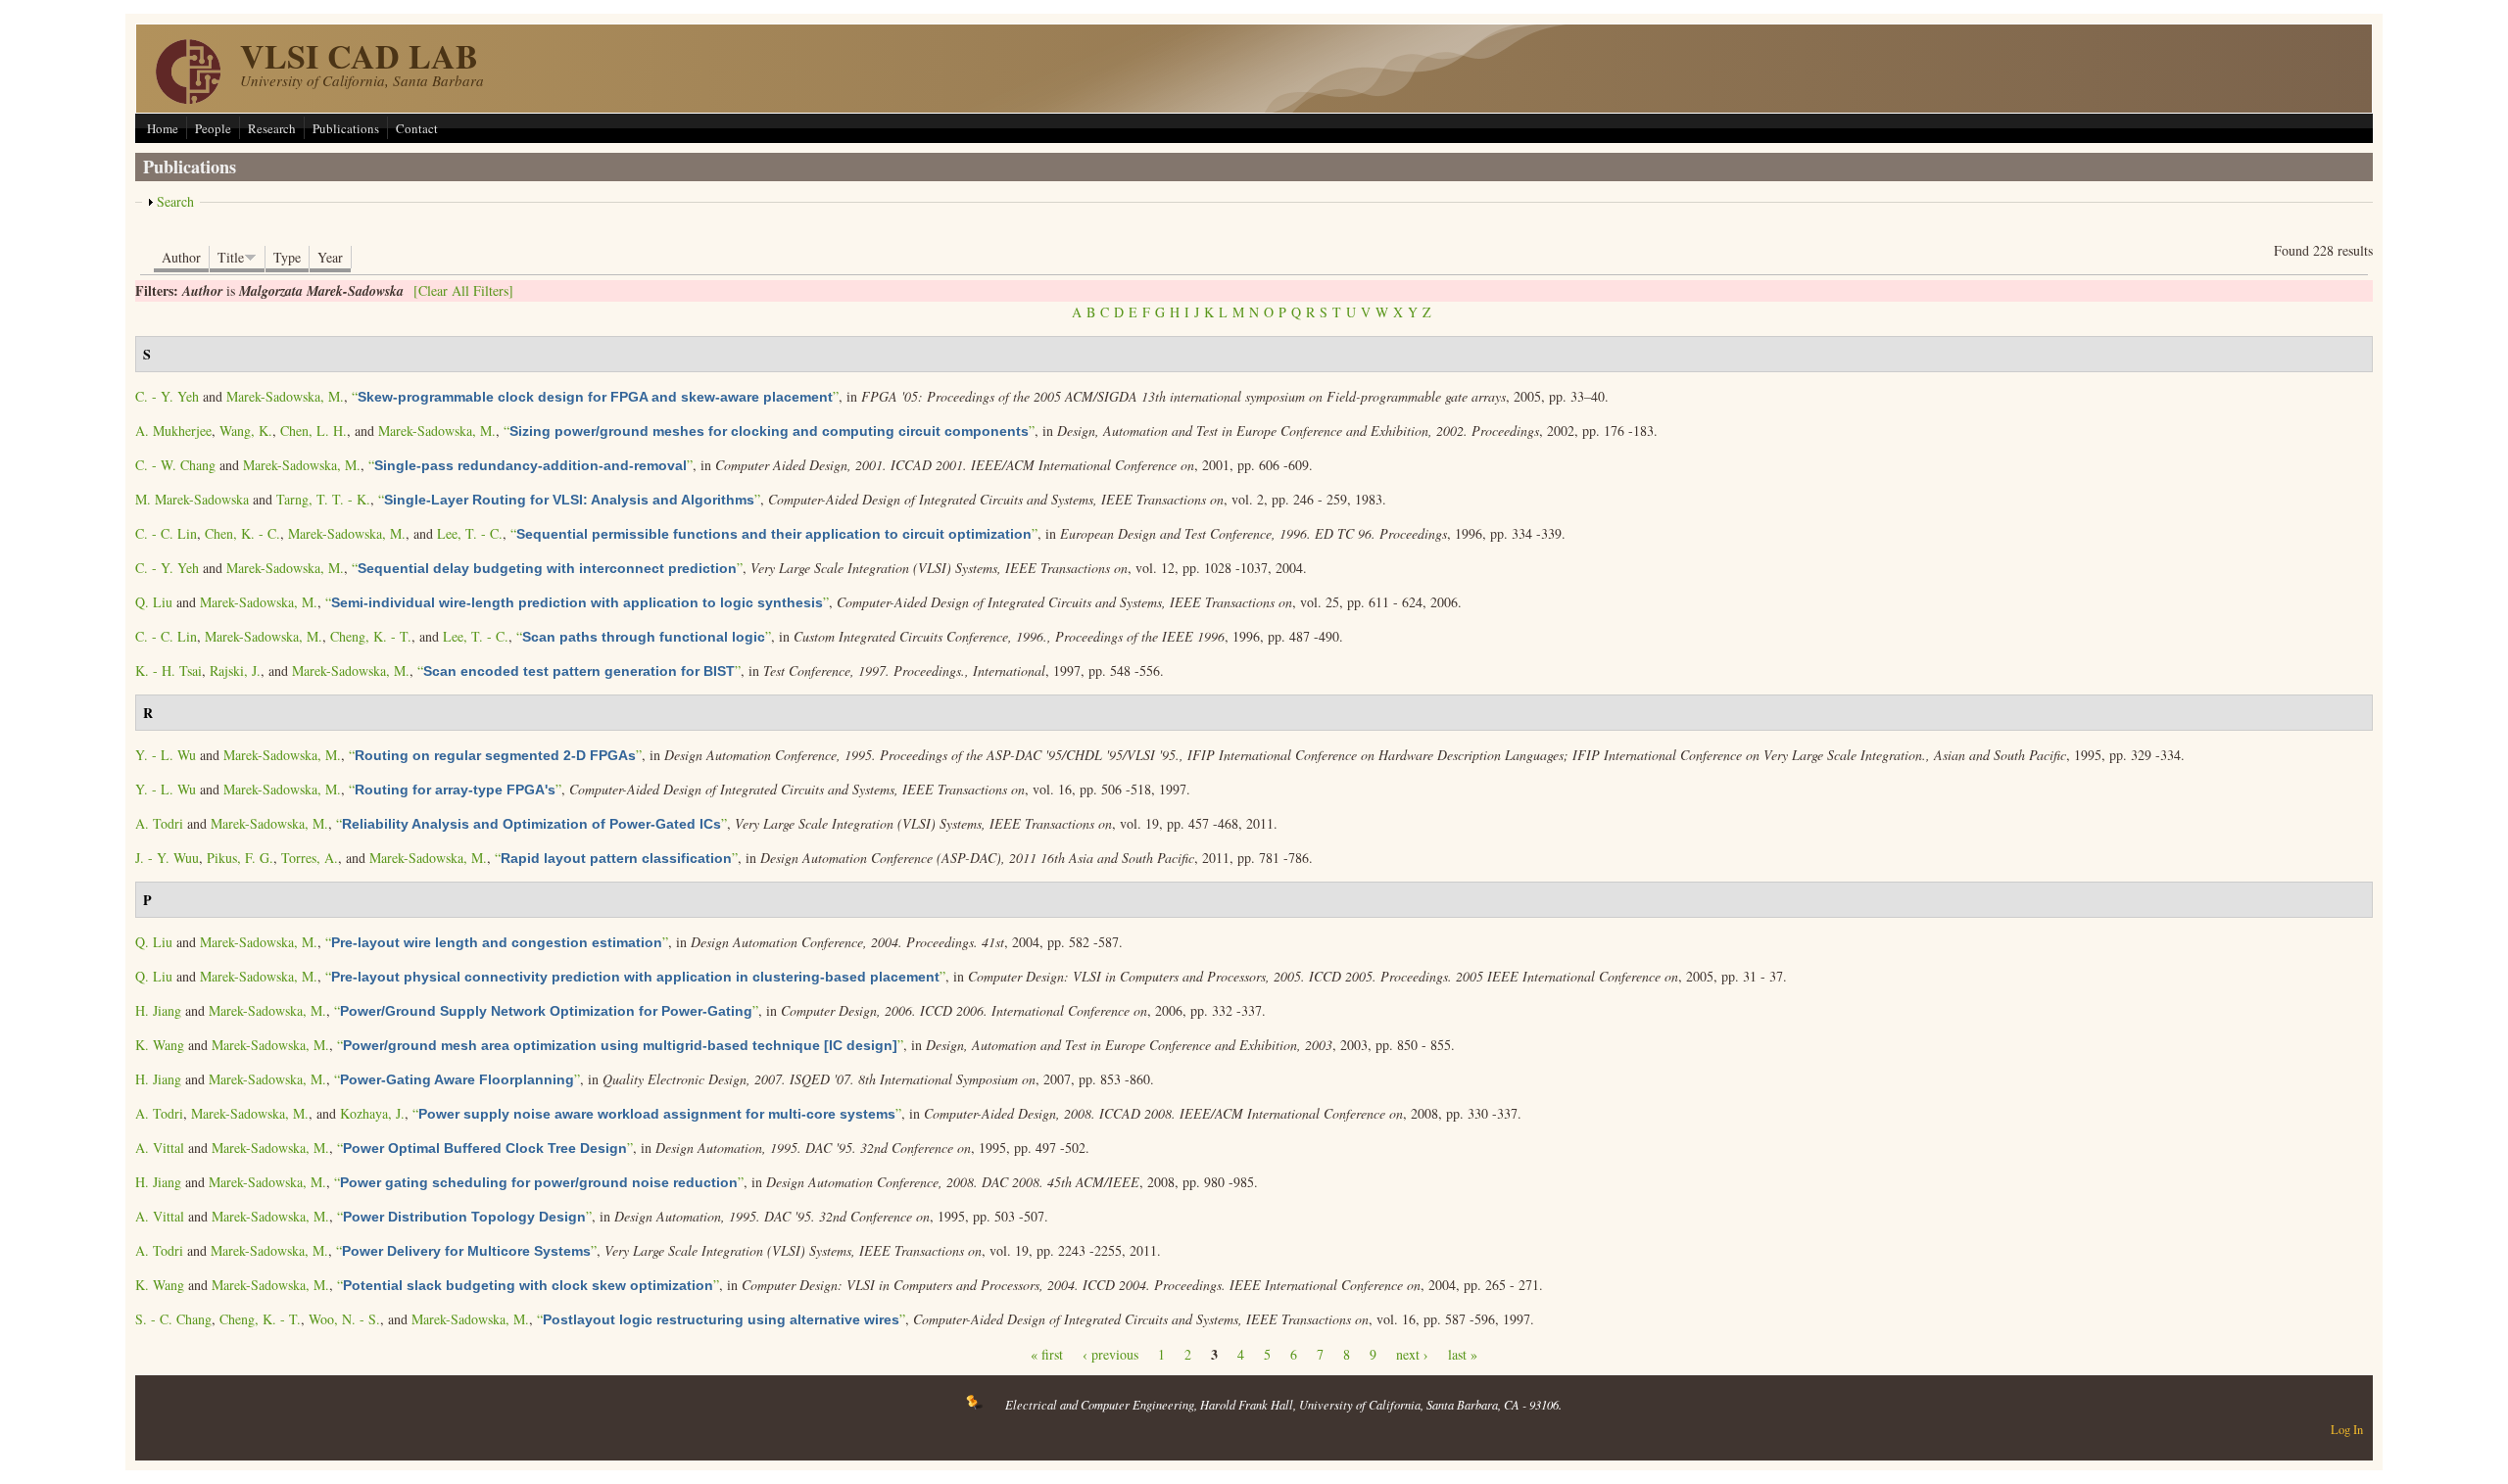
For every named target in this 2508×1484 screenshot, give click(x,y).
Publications (346, 128)
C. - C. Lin (166, 533)
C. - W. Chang (175, 465)
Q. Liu (154, 602)
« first (1047, 1354)
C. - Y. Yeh (167, 396)
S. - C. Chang (173, 1319)
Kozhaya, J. (372, 1113)
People (213, 128)
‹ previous (1110, 1354)
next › (1412, 1354)
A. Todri (159, 823)
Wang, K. (246, 431)
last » (1463, 1354)
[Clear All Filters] (463, 290)
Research (272, 128)
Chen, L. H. (313, 431)
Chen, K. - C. (242, 533)
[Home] (188, 98)
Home (163, 128)
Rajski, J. (235, 670)
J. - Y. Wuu (167, 858)
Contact (417, 128)
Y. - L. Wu (166, 755)
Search (175, 201)
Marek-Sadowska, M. (285, 396)
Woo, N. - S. (344, 1319)
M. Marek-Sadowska (192, 499)
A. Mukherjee (173, 431)
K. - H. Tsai (169, 670)
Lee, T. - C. (470, 533)
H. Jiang (158, 1010)
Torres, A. (310, 858)
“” (595, 396)
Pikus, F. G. (240, 858)
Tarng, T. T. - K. (323, 499)
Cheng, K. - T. (371, 636)
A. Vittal (160, 1148)
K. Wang (160, 1045)
